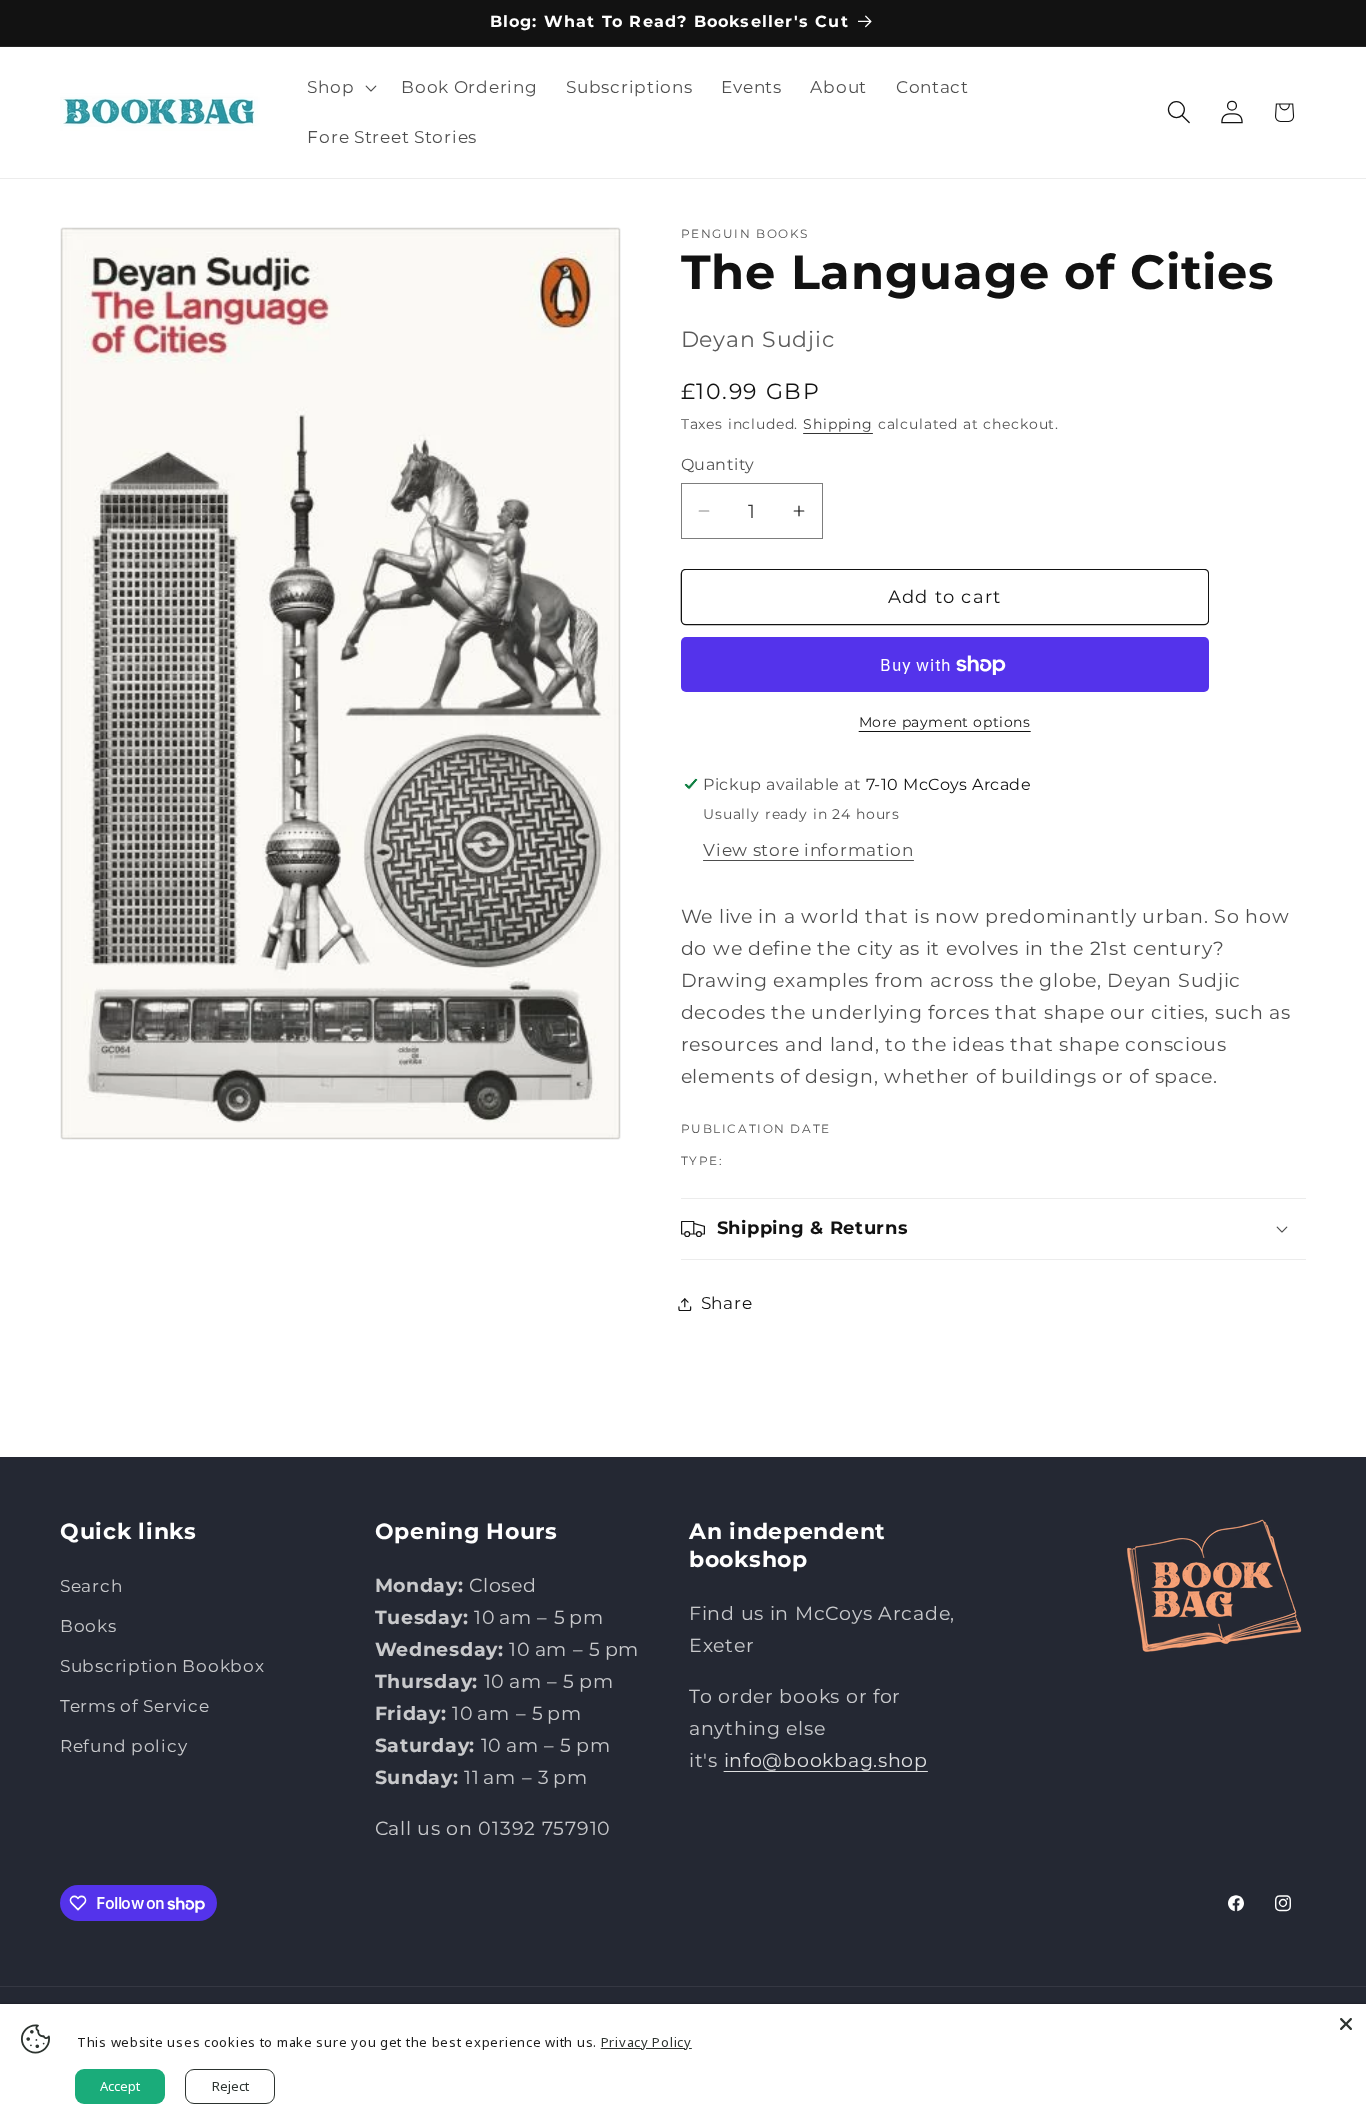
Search (91, 1586)
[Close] (1346, 2024)
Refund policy (123, 1746)
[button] (340, 88)
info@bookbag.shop (826, 1760)
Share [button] (727, 1303)
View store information (808, 850)
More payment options (945, 722)
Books (88, 1626)
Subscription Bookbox (162, 1666)
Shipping (838, 424)
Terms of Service (135, 1706)
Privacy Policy (646, 2042)
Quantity (718, 464)
